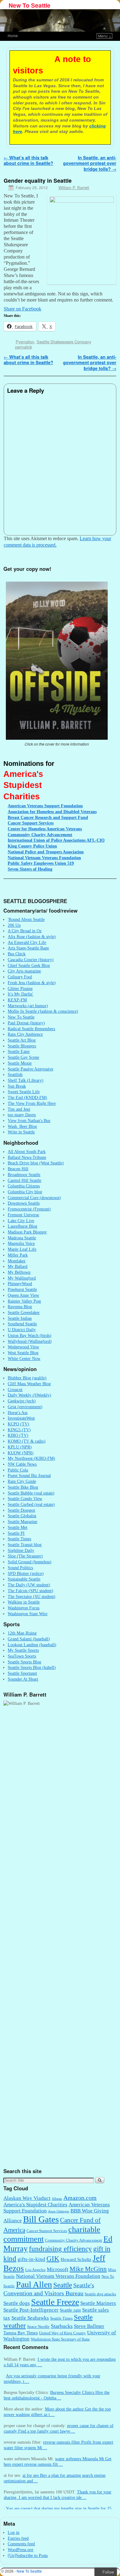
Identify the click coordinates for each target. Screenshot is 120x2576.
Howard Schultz (76, 2259)
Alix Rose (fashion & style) (32, 937)
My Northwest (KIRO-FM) (31, 1458)
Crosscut (15, 1389)
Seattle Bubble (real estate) (31, 1493)
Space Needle (38, 2327)
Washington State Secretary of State (60, 2339)
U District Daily (22, 1330)
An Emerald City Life (27, 942)
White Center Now (24, 1358)
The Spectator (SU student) (32, 1596)
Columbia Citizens (24, 1186)
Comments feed (21, 2544)
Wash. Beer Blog (22, 1126)
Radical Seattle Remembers (31, 1029)
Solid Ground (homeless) (30, 1562)
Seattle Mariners (98, 2303)
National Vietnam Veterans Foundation (58, 2276)
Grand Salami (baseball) (29, 1639)
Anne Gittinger (59, 2211)
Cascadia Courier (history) (31, 960)
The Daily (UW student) (29, 1585)
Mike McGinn (88, 2269)
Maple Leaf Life (22, 1249)
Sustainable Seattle (24, 1579)
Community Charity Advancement (74, 2240)
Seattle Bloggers (22, 1046)
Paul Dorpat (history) (26, 1023)
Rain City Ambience (25, 1034)
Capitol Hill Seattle (24, 1180)
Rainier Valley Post (24, 1301)
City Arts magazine (24, 971)
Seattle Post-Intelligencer (31, 2310)
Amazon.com (80, 2198)
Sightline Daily (21, 1550)
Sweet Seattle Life (24, 1092)
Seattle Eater (19, 1051)
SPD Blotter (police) (26, 1573)
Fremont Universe (23, 1215)
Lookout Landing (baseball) (32, 1645)
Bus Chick (17, 954)
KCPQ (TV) (18, 1424)
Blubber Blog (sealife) (27, 1378)
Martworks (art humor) (28, 1006)
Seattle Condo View (25, 1498)
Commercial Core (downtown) (34, 1198)
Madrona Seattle (22, 1238)
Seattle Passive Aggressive (30, 1069)
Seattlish (15, 1074)
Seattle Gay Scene (23, 1057)
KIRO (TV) (18, 1435)
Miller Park (18, 1255)
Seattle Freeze (55, 2302)
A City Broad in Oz (25, 931)
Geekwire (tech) (22, 1401)
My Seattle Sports (23, 1650)
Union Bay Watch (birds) (30, 1335)
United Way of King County (62, 2333)
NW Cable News (22, 1464)
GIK (53, 2259)
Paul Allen (34, 2284)
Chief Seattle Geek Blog (29, 965)
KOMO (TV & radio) (27, 1441)
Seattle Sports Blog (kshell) (32, 1667)
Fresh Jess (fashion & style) (32, 983)
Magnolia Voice (21, 1243)
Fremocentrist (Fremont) (29, 1209)
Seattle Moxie (20, 1063)
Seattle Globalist (22, 1516)
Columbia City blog (25, 1192)
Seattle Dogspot (21, 1510)
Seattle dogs (17, 2303)
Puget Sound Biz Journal (29, 1475)
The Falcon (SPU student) (30, 1591)
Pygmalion (25, 342)
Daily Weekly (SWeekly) (29, 1395)
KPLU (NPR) (20, 1447)
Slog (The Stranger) (25, 1556)
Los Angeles (35, 2270)
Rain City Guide (22, 1481)
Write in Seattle (21, 1132)
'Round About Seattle (26, 919)
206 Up (14, 925)
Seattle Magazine (22, 1522)
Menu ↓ (105, 36)
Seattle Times (19, 1539)
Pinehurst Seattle (22, 1289)
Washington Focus (24, 1608)
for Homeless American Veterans (45, 829)
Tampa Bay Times (21, 2333)
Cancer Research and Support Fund (48, 817)
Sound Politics (20, 1568)
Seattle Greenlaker (24, 1312)
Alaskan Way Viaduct (27, 2198)
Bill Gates (41, 2219)
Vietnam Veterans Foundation (44, 858)
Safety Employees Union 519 (41, 863)
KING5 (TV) (19, 1430)
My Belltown (19, 1272)
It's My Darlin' (20, 994)
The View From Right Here (32, 1103)
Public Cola (18, 1470)
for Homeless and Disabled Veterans (52, 812)
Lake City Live (21, 1221)
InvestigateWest (21, 1418)
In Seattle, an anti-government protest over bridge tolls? (90, 163)
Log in (14, 2532)
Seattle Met (18, 1527)
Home (13, 35)
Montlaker (17, 1261)
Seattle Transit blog (25, 1545)
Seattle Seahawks (30, 2318)
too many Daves (22, 1115)
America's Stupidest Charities (35, 2205)
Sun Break (17, 1086)
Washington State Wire (28, 1614)
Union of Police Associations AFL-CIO (56, 840)
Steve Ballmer (89, 2326)
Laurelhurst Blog (22, 1226)
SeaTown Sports (22, 1656)
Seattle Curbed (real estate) (31, 1504)
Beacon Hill (18, 1169)
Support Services (31, 823)
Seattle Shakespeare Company (64, 342)
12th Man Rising (22, 1633)
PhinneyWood (20, 1284)
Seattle (63, 2285)
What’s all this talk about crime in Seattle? (28, 160)
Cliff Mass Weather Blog (29, 1384)
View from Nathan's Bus (29, 1120)
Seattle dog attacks (100, 2294)
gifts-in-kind (31, 2259)
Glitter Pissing (20, 988)
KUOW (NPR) (21, 1453)
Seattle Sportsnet (22, 1673)
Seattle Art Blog (22, 1040)
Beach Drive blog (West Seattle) (36, 1163)
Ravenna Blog (20, 1307)
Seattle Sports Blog (24, 1662)
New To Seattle (30, 5)
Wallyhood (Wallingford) (30, 1341)
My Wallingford (22, 1278)
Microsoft (58, 2269)
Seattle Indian (20, 1318)
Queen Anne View (23, 1295)
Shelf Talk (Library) (26, 1080)
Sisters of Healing (30, 869)
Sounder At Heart (23, 1679)
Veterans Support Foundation (45, 806)
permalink (24, 347)
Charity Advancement (40, 835)
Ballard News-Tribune (27, 1157)
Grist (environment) (25, 1407)
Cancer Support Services (47, 2231)
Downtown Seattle (24, 1203)
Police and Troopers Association (46, 852)
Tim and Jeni (19, 1109)
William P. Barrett (74, 187)
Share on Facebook (22, 309)
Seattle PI (16, 1533)
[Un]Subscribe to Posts (28, 2555)
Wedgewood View (23, 1347)
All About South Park (27, 1152)
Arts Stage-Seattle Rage (28, 948)
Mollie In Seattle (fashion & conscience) (43, 1011)
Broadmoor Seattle (24, 1175)
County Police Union (32, 846)
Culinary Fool (20, 977)
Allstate (57, 2199)
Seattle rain (70, 2310)
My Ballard (18, 1266)
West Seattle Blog (23, 1353)
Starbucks (62, 2326)
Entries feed (18, 2538)
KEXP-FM (17, 1000)
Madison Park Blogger (27, 1232)
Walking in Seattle (24, 1602)
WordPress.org (20, 2550)
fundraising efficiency (60, 2249)
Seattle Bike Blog (23, 1487)
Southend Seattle (22, 1324)
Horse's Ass (18, 1413)
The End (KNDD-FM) (27, 1097)
